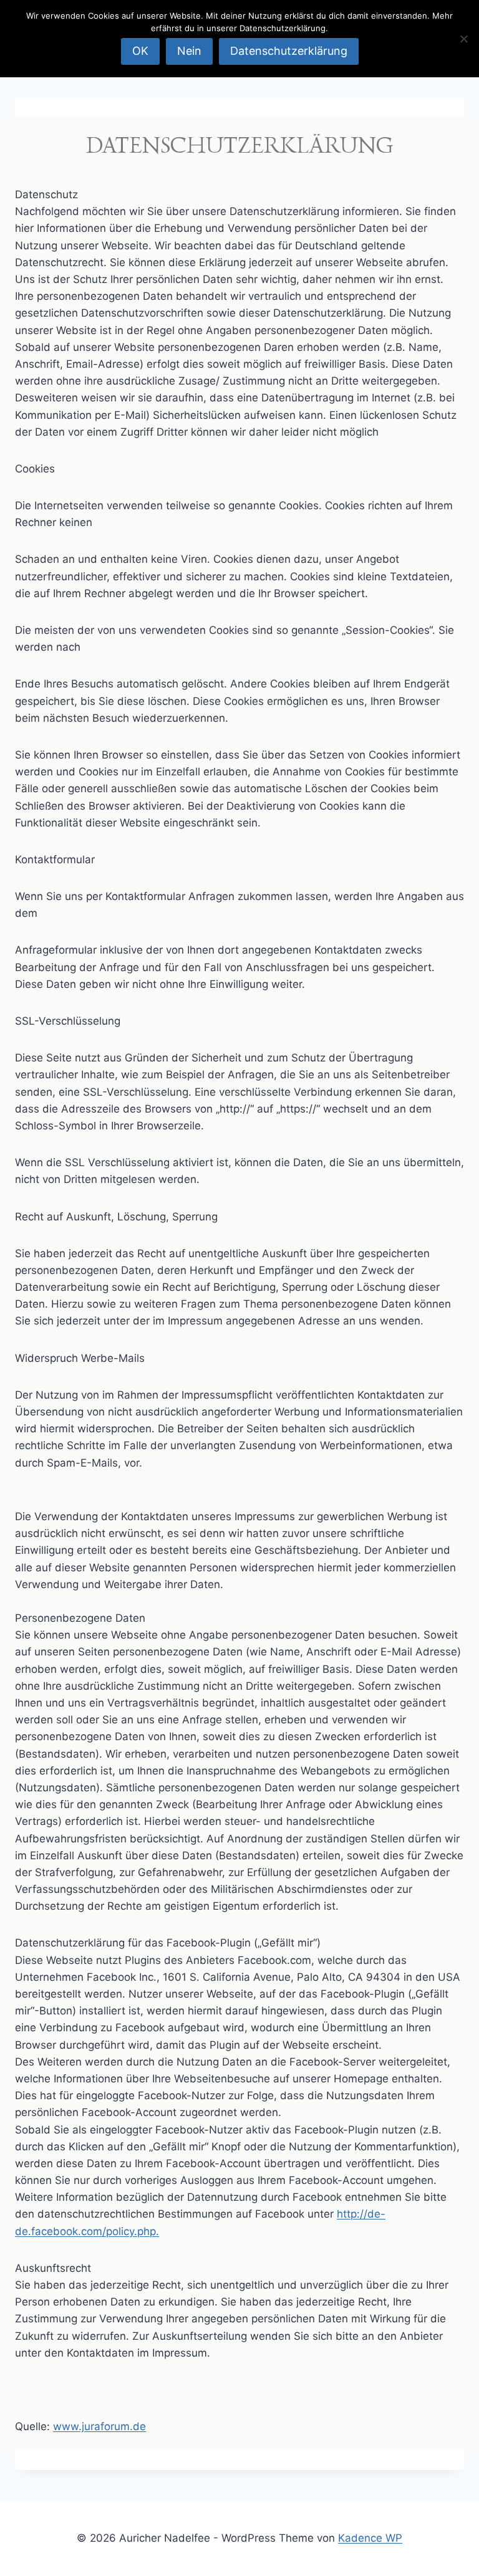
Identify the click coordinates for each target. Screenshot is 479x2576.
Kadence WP (370, 2538)
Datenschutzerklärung (289, 51)
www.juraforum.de (99, 2426)
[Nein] (463, 39)
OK (140, 51)
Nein (189, 51)
